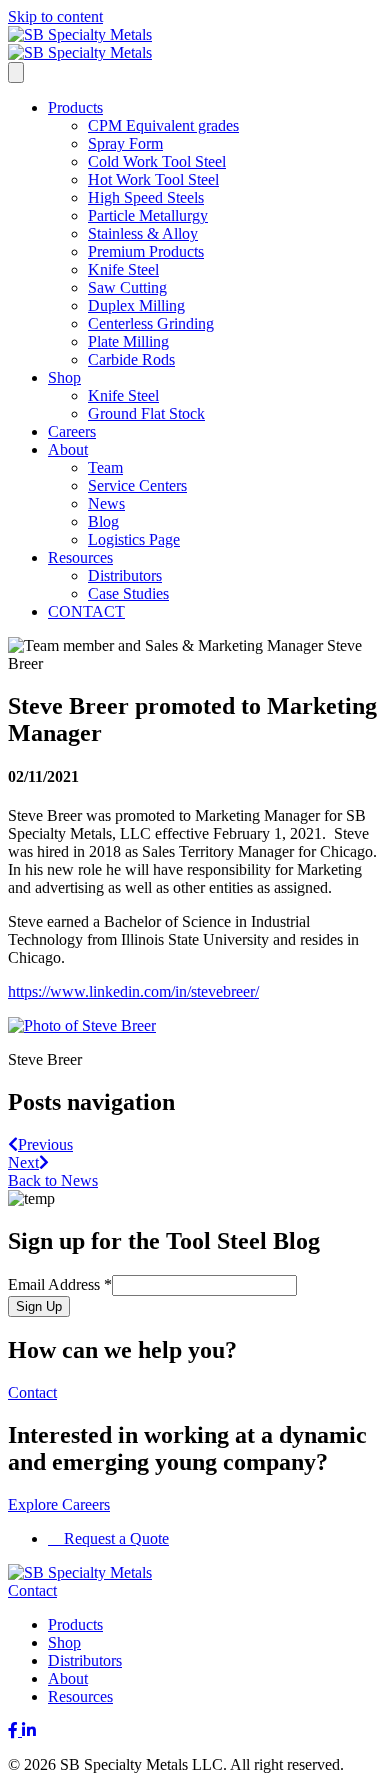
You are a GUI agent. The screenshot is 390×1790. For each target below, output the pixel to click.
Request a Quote (114, 1538)
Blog (103, 521)
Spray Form (125, 143)
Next (23, 1162)
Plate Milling (128, 341)
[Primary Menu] (16, 72)
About (68, 449)
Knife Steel (123, 269)
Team (105, 467)
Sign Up (39, 1306)
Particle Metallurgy (148, 215)
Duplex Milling (136, 305)
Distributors (125, 575)
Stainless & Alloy (143, 233)
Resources (80, 557)
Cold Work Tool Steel (157, 161)
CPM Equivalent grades (163, 125)
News (106, 503)
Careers (72, 431)
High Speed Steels (146, 197)
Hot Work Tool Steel (153, 179)
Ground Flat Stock (146, 413)
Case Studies (128, 593)
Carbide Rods (131, 359)
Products (75, 107)
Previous (45, 1144)
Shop (64, 377)
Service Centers (137, 485)
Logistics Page (134, 539)
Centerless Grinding (151, 323)
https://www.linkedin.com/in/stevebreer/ (133, 991)
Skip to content (55, 16)
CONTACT (86, 611)
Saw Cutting (127, 287)
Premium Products (146, 251)
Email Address (60, 1284)
